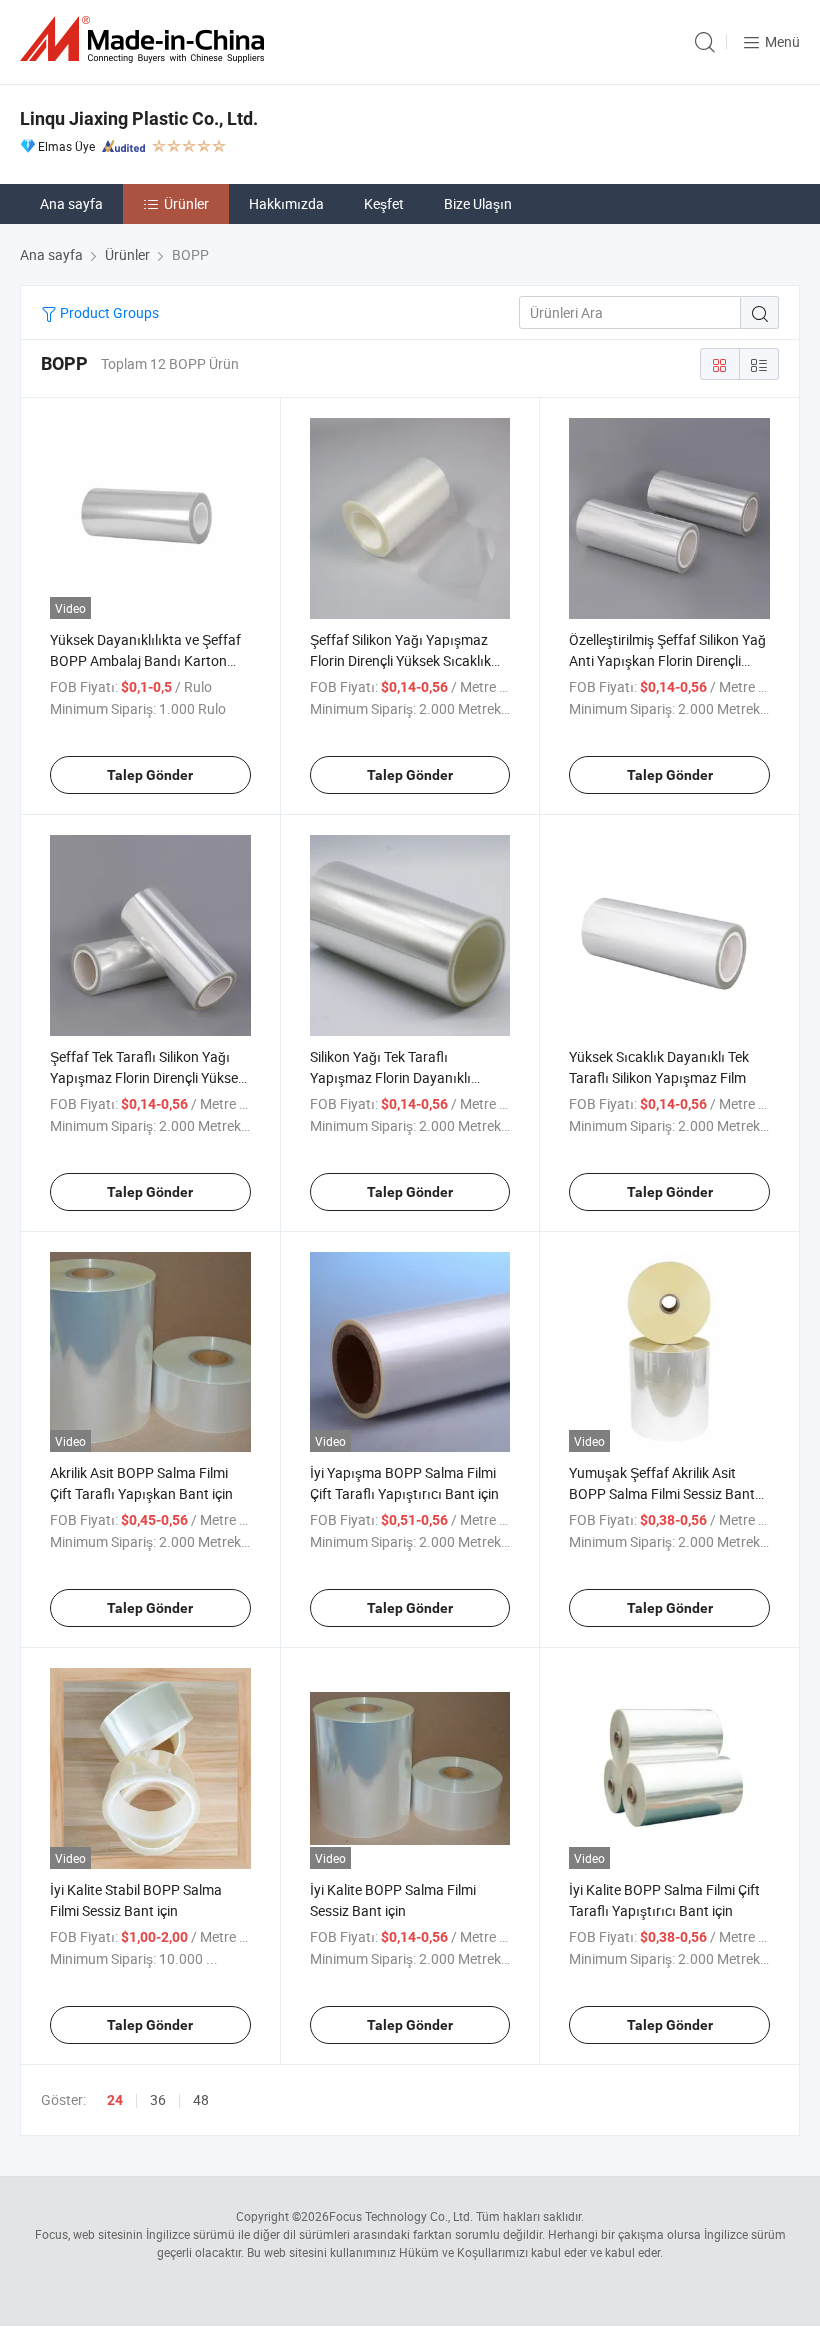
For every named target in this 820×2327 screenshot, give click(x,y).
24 (115, 2100)
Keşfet (384, 203)
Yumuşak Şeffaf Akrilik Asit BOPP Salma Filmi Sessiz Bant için (662, 1493)
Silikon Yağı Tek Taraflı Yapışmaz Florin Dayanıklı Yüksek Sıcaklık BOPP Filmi (393, 1077)
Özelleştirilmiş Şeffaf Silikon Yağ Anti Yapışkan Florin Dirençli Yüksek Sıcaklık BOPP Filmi (667, 660)
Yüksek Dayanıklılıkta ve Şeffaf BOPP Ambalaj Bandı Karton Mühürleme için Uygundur (145, 660)
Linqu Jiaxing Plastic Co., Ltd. (139, 118)
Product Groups (108, 312)
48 (201, 2099)
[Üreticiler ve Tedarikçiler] (146, 39)
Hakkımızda (286, 203)
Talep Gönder (150, 775)
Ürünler (186, 203)
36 (158, 2099)
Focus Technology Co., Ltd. (401, 2216)
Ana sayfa (71, 203)
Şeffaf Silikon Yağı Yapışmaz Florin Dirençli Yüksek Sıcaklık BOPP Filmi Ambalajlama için (400, 660)
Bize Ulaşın (478, 203)
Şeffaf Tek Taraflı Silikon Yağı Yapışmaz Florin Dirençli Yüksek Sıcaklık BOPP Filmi (147, 1077)
